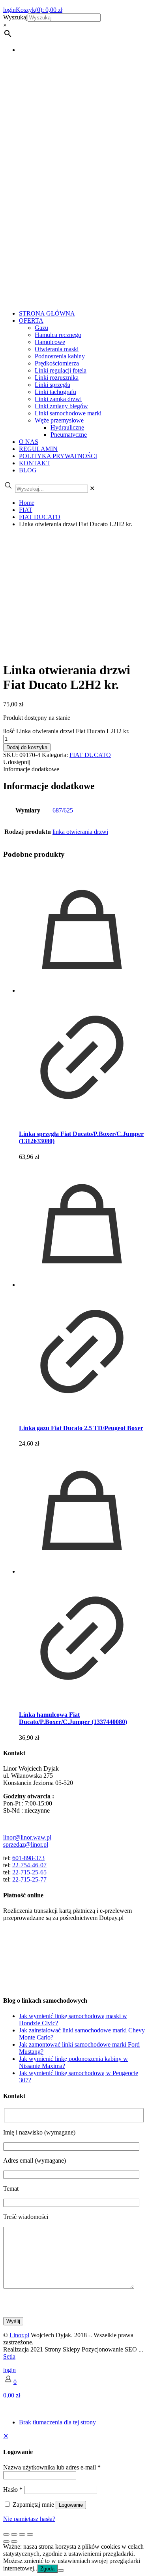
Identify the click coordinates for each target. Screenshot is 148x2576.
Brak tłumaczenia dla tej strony (57, 2422)
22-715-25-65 (29, 1872)
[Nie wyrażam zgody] (61, 2570)
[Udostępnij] (22, 2534)
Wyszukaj (15, 17)
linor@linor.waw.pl (27, 1837)
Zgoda (47, 2569)
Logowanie (71, 2505)
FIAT (26, 510)
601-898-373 (28, 1858)
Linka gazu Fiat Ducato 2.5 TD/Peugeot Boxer (81, 1428)
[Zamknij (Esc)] (30, 2534)
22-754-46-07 (29, 1865)
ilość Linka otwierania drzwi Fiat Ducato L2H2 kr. (66, 731)
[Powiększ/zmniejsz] (6, 2534)
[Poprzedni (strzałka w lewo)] (6, 2542)
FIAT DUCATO (40, 517)
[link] (92, 488)
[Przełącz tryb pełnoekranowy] (14, 2534)
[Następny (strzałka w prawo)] (14, 2542)
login (9, 2370)
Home (27, 503)
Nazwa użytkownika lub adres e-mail (52, 2467)
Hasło (13, 2489)
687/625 (63, 810)
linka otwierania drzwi (80, 832)
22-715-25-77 (29, 1879)
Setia (9, 2356)
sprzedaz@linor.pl (26, 1844)
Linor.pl (19, 2335)
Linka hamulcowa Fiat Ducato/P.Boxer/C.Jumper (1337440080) (73, 1718)
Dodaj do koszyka (27, 747)
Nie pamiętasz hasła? (29, 2519)
